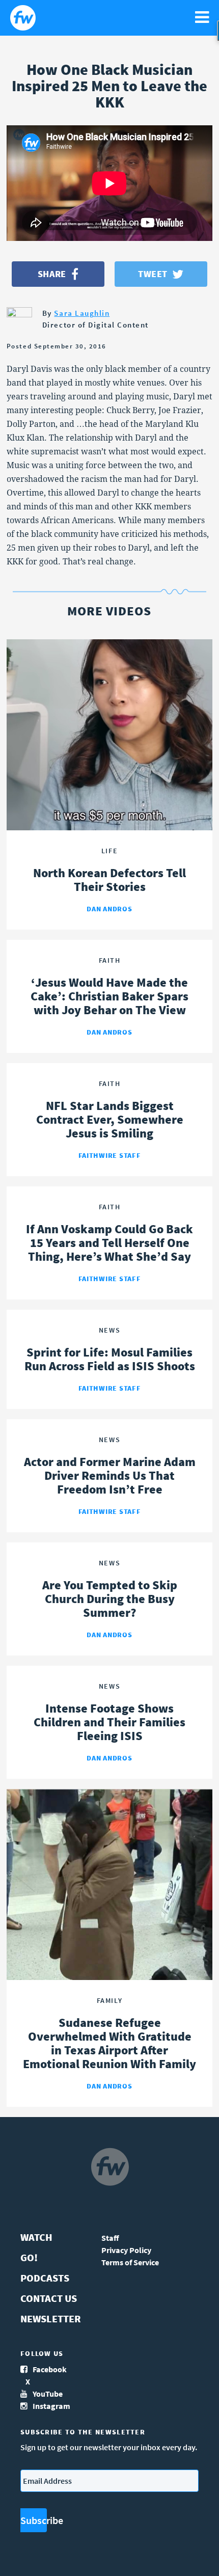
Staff (110, 2238)
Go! (29, 2257)
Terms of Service (130, 2262)
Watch (36, 2237)
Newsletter (51, 2319)
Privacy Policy (126, 2250)
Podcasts (45, 2278)
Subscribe (34, 2520)
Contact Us (49, 2298)
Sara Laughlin (82, 313)
